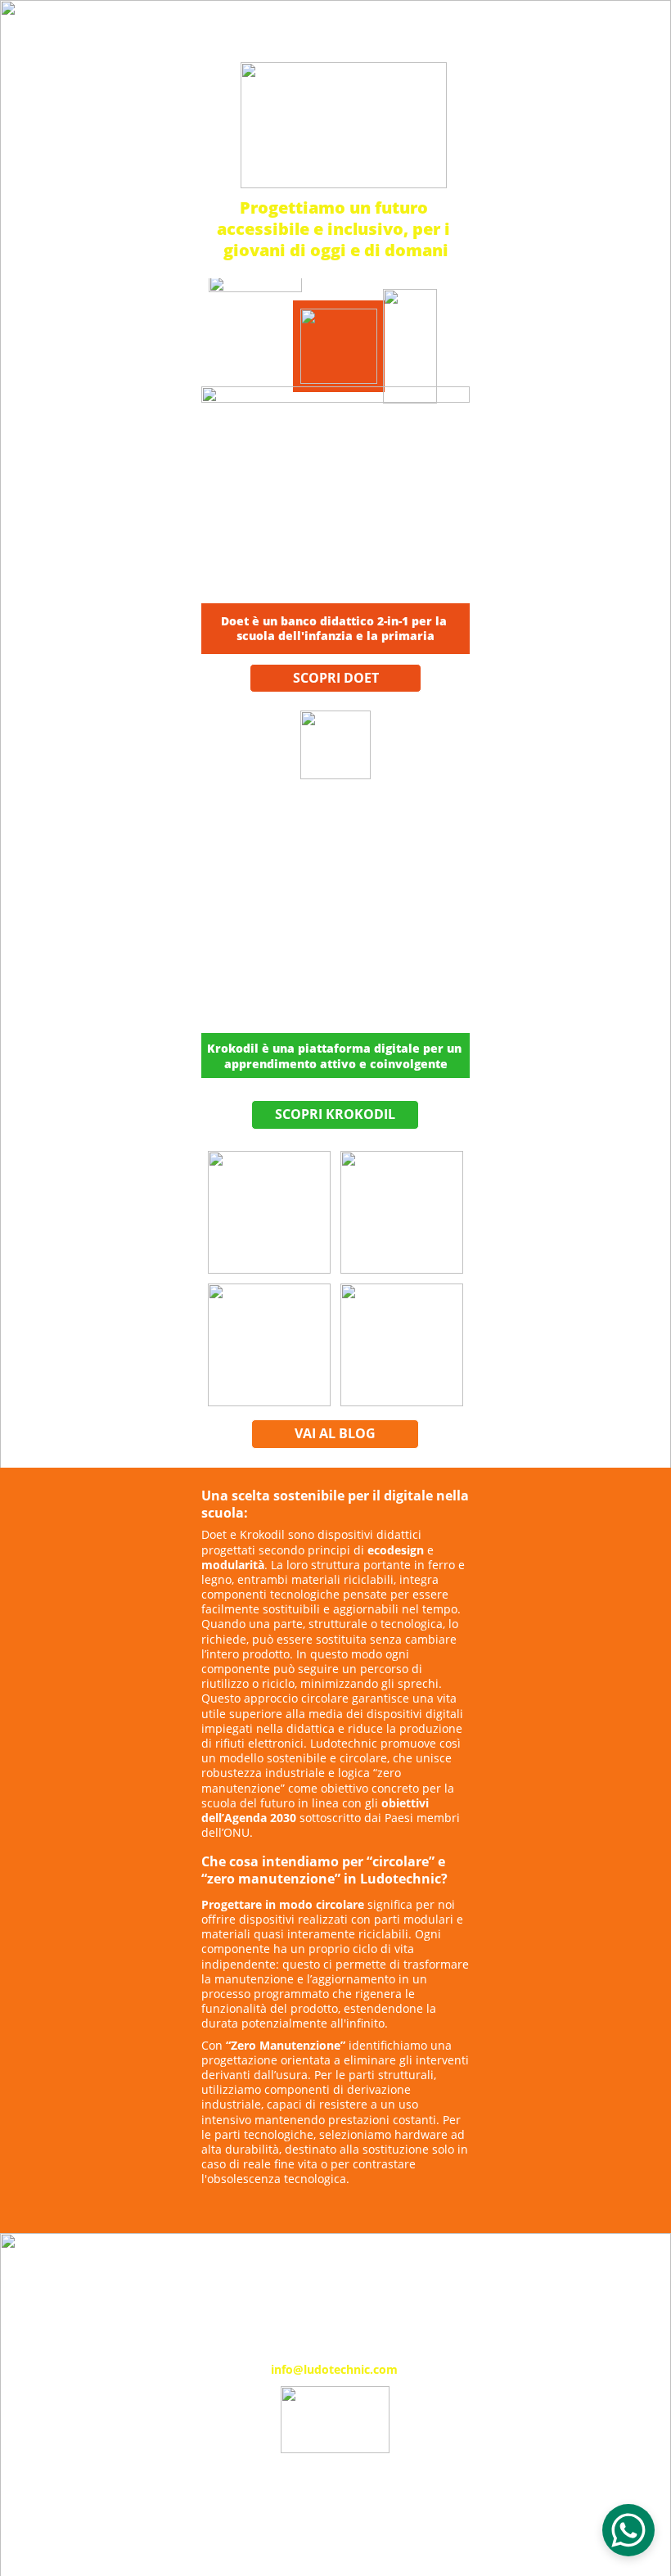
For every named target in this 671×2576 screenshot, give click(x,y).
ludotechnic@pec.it (335, 2502)
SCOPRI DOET (336, 678)
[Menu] (635, 31)
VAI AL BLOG (335, 1433)
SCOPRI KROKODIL (335, 1114)
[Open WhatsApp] (628, 2530)
